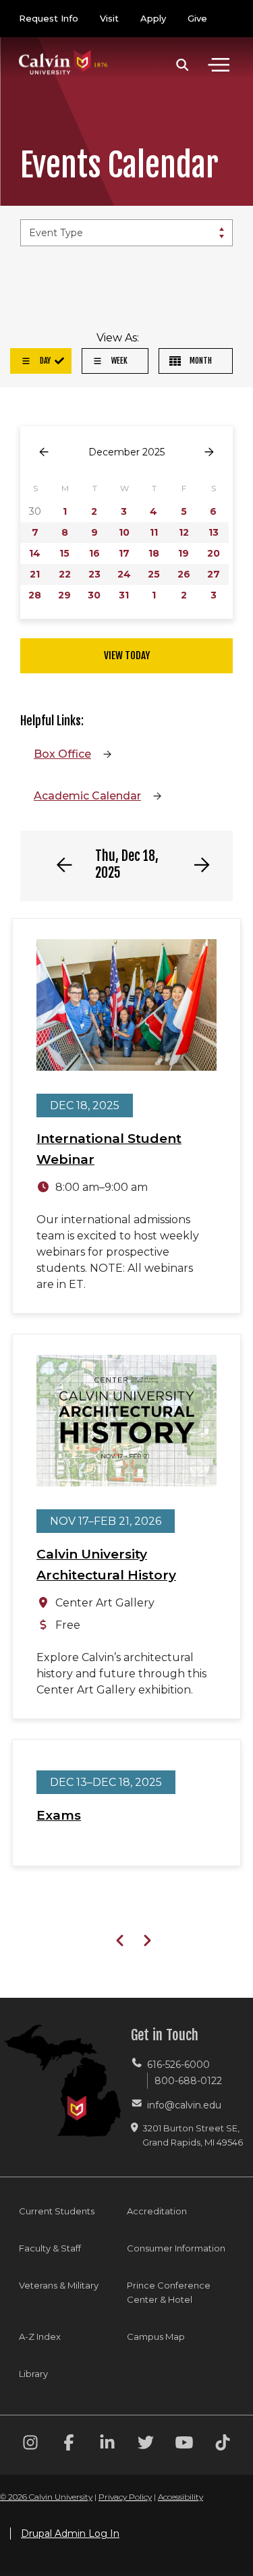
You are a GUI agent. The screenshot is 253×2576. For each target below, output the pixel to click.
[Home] (63, 49)
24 (124, 574)
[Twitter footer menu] (146, 2445)
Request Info (49, 18)
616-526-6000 (178, 2065)
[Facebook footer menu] (69, 2445)
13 (214, 532)
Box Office (62, 754)
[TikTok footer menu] (223, 2445)
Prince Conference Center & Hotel (169, 2292)
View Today (127, 655)
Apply (153, 18)
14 (35, 553)
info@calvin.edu (184, 2105)
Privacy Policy (125, 2497)
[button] (182, 65)
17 (124, 553)
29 (64, 595)
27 (214, 574)
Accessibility (180, 2497)
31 (124, 595)
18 (154, 553)
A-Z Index (40, 2336)
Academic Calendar (87, 796)
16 (94, 553)
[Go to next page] (209, 452)
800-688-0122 (188, 2081)
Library (33, 2374)
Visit (109, 18)
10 (124, 532)
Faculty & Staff (50, 2248)
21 (35, 574)
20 (214, 553)
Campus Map (156, 2336)
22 (65, 574)
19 (184, 553)
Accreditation (157, 2211)
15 (64, 553)
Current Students (57, 2211)
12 (184, 532)
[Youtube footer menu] (184, 2445)
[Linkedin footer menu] (107, 2445)
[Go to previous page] (44, 452)
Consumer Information (176, 2248)
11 (154, 532)
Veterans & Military (59, 2285)
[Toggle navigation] (219, 65)
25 (154, 574)
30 (94, 595)
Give (197, 18)
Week (118, 361)
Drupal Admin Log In (70, 2533)
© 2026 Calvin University (46, 2497)
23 (94, 574)
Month (200, 361)
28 (35, 595)
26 (184, 574)
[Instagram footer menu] (30, 2445)
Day (44, 361)
